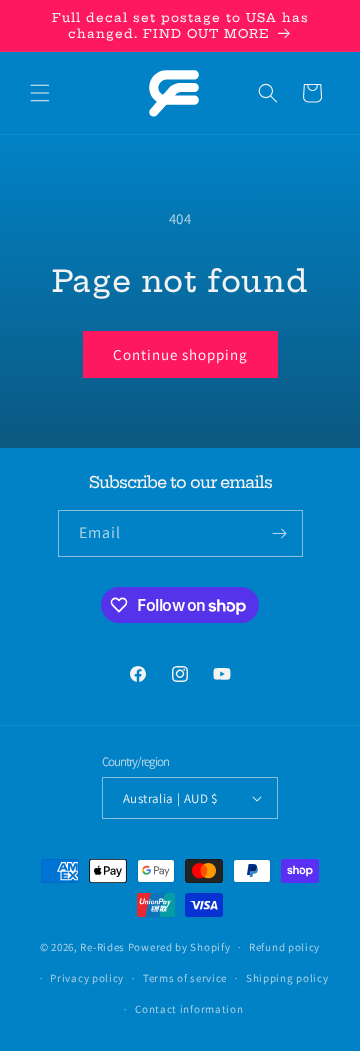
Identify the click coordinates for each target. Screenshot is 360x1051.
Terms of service (185, 978)
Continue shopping (180, 354)
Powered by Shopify (179, 947)
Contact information (189, 1009)
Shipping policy (287, 978)
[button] (40, 93)
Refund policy (284, 947)
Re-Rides (102, 947)
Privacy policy (87, 978)
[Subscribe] (280, 533)
